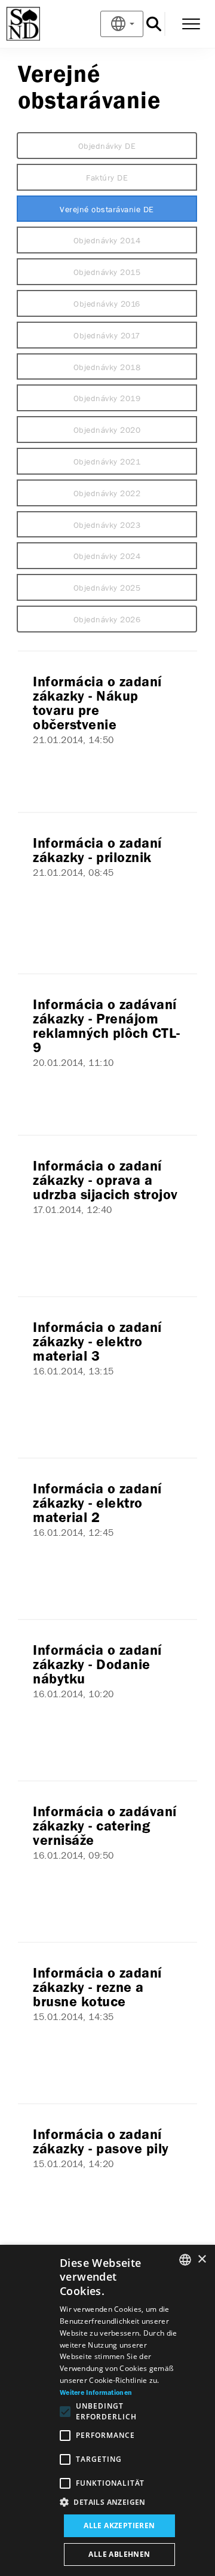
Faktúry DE (107, 178)
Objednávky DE (107, 146)
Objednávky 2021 (107, 462)
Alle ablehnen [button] (119, 2554)
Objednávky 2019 (107, 398)
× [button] (202, 2259)
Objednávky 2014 (107, 240)
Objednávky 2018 (107, 367)
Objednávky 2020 (107, 430)
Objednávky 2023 (107, 525)
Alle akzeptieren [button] (119, 2525)
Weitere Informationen (96, 2393)
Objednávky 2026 (107, 619)
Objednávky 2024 (107, 556)
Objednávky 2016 (107, 304)
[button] (119, 2502)
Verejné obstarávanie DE (107, 209)
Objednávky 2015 (107, 272)
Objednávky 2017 (107, 335)
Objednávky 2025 (107, 588)
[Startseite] (43, 24)
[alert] (107, 2410)
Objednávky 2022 (107, 493)
